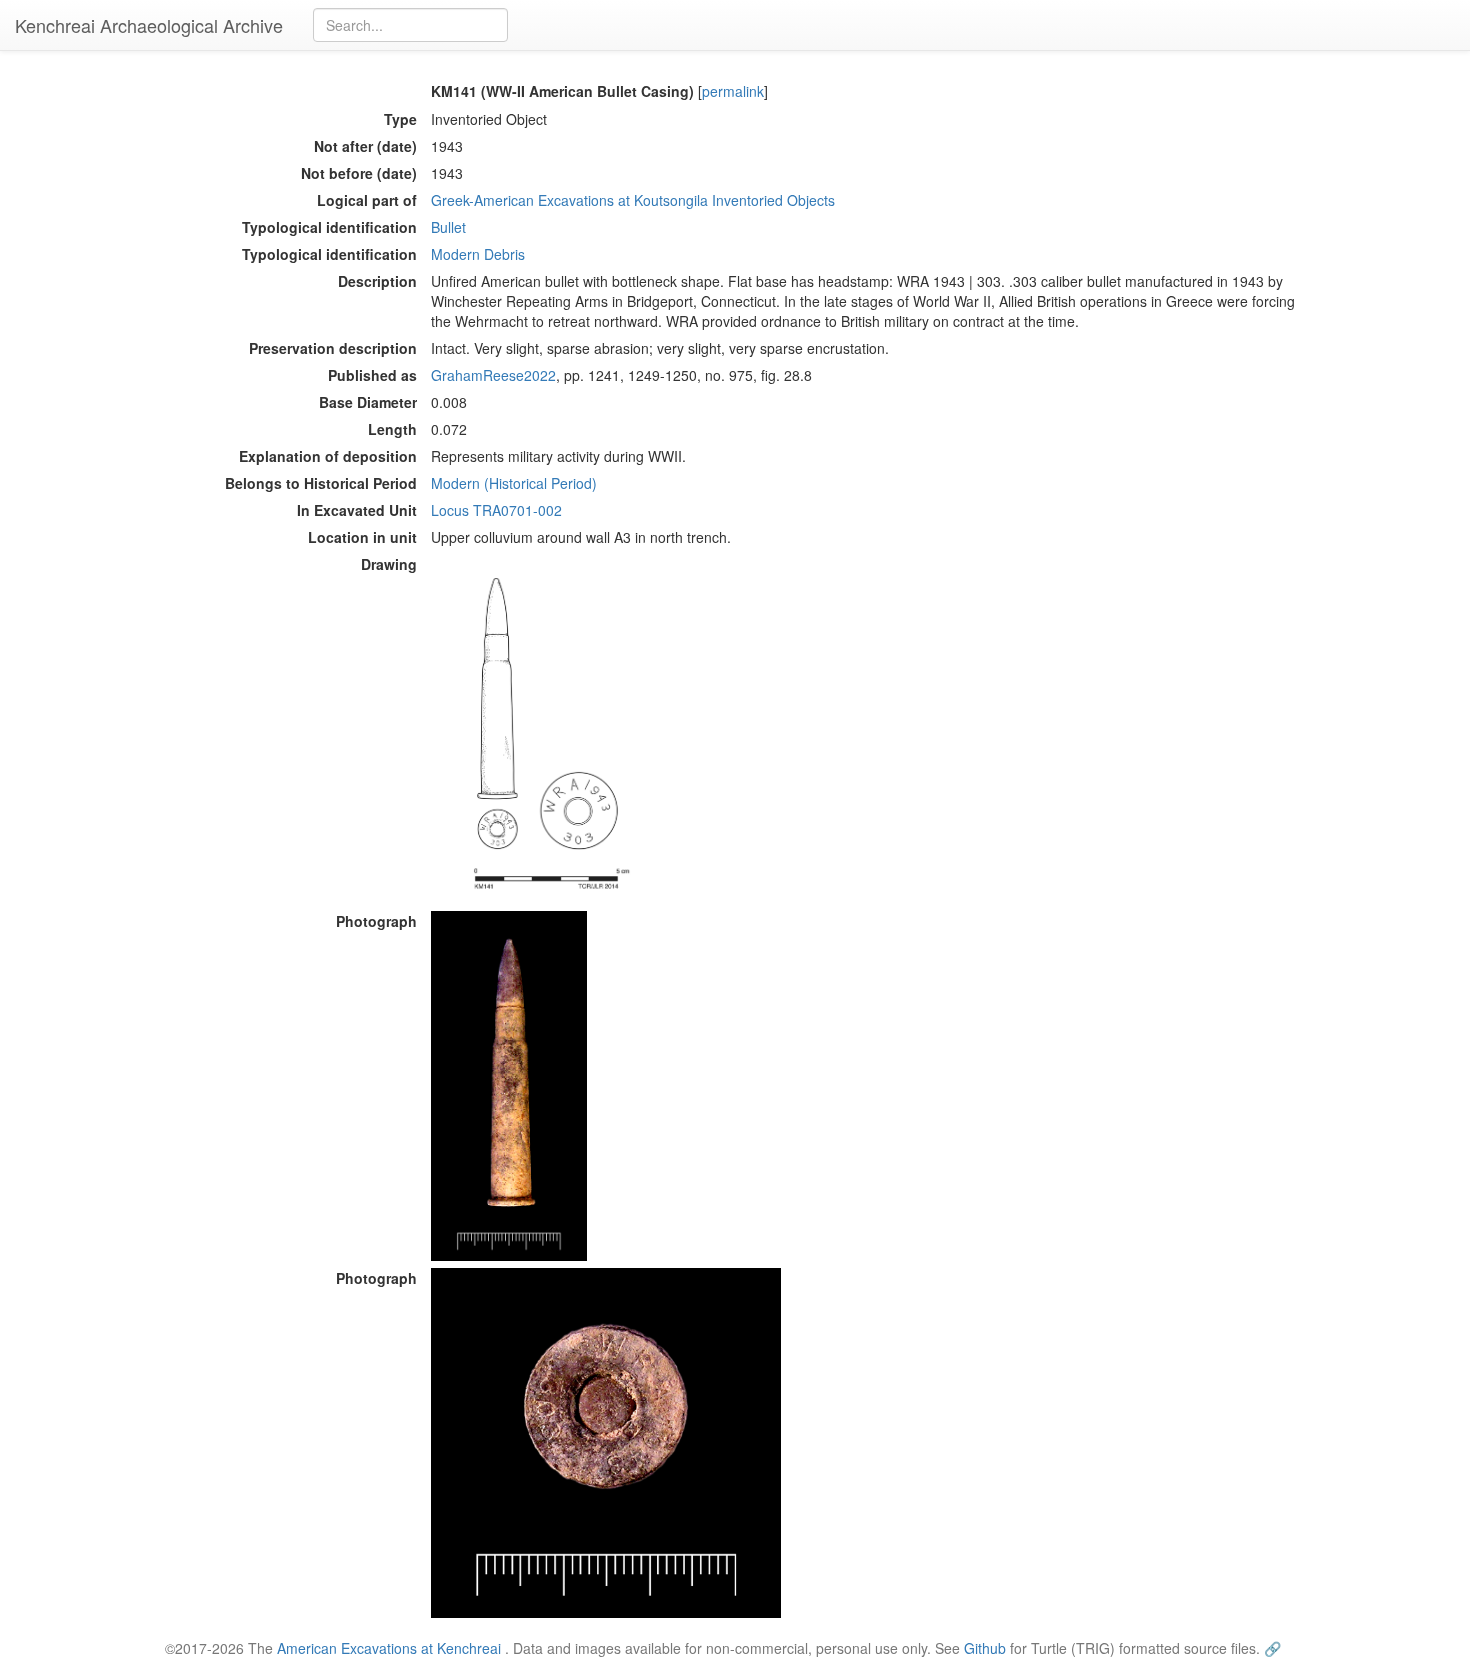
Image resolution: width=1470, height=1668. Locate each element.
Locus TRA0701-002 (496, 510)
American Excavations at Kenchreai (389, 1648)
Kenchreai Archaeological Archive (149, 25)
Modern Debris (478, 254)
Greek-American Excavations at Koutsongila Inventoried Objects (633, 200)
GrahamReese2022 (493, 375)
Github (985, 1648)
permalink (733, 91)
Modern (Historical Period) (514, 483)
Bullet (448, 227)
